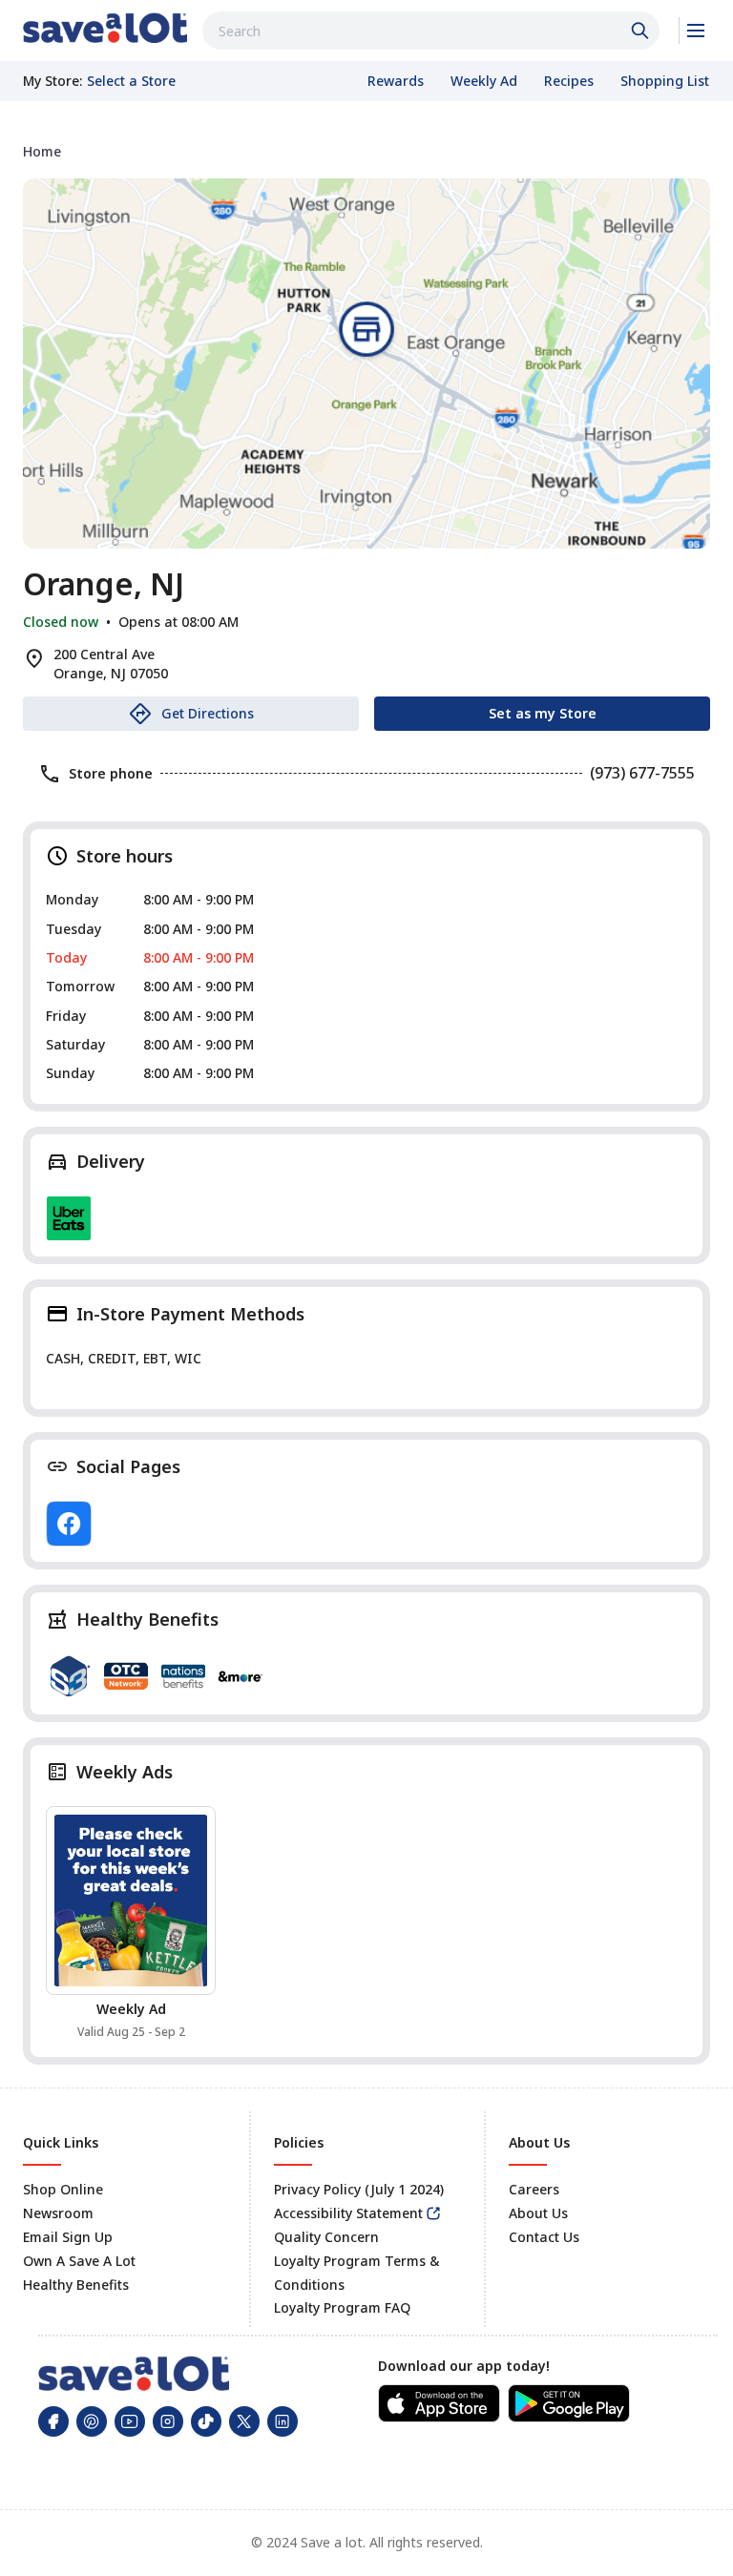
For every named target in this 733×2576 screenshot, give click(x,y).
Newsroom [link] (58, 2213)
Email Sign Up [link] (68, 2237)
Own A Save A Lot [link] (79, 2261)
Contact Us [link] (544, 2237)
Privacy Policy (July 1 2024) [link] (359, 2189)
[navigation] (366, 151)
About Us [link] (538, 2213)
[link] (105, 28)
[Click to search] (642, 31)
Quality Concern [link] (326, 2237)
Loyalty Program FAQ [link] (342, 2307)
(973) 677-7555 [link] (642, 773)
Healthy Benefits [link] (76, 2285)
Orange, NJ (104, 584)
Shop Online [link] (63, 2189)
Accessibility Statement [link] (348, 2213)
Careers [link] (534, 2189)
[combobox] (431, 31)
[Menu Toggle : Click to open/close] (694, 31)
